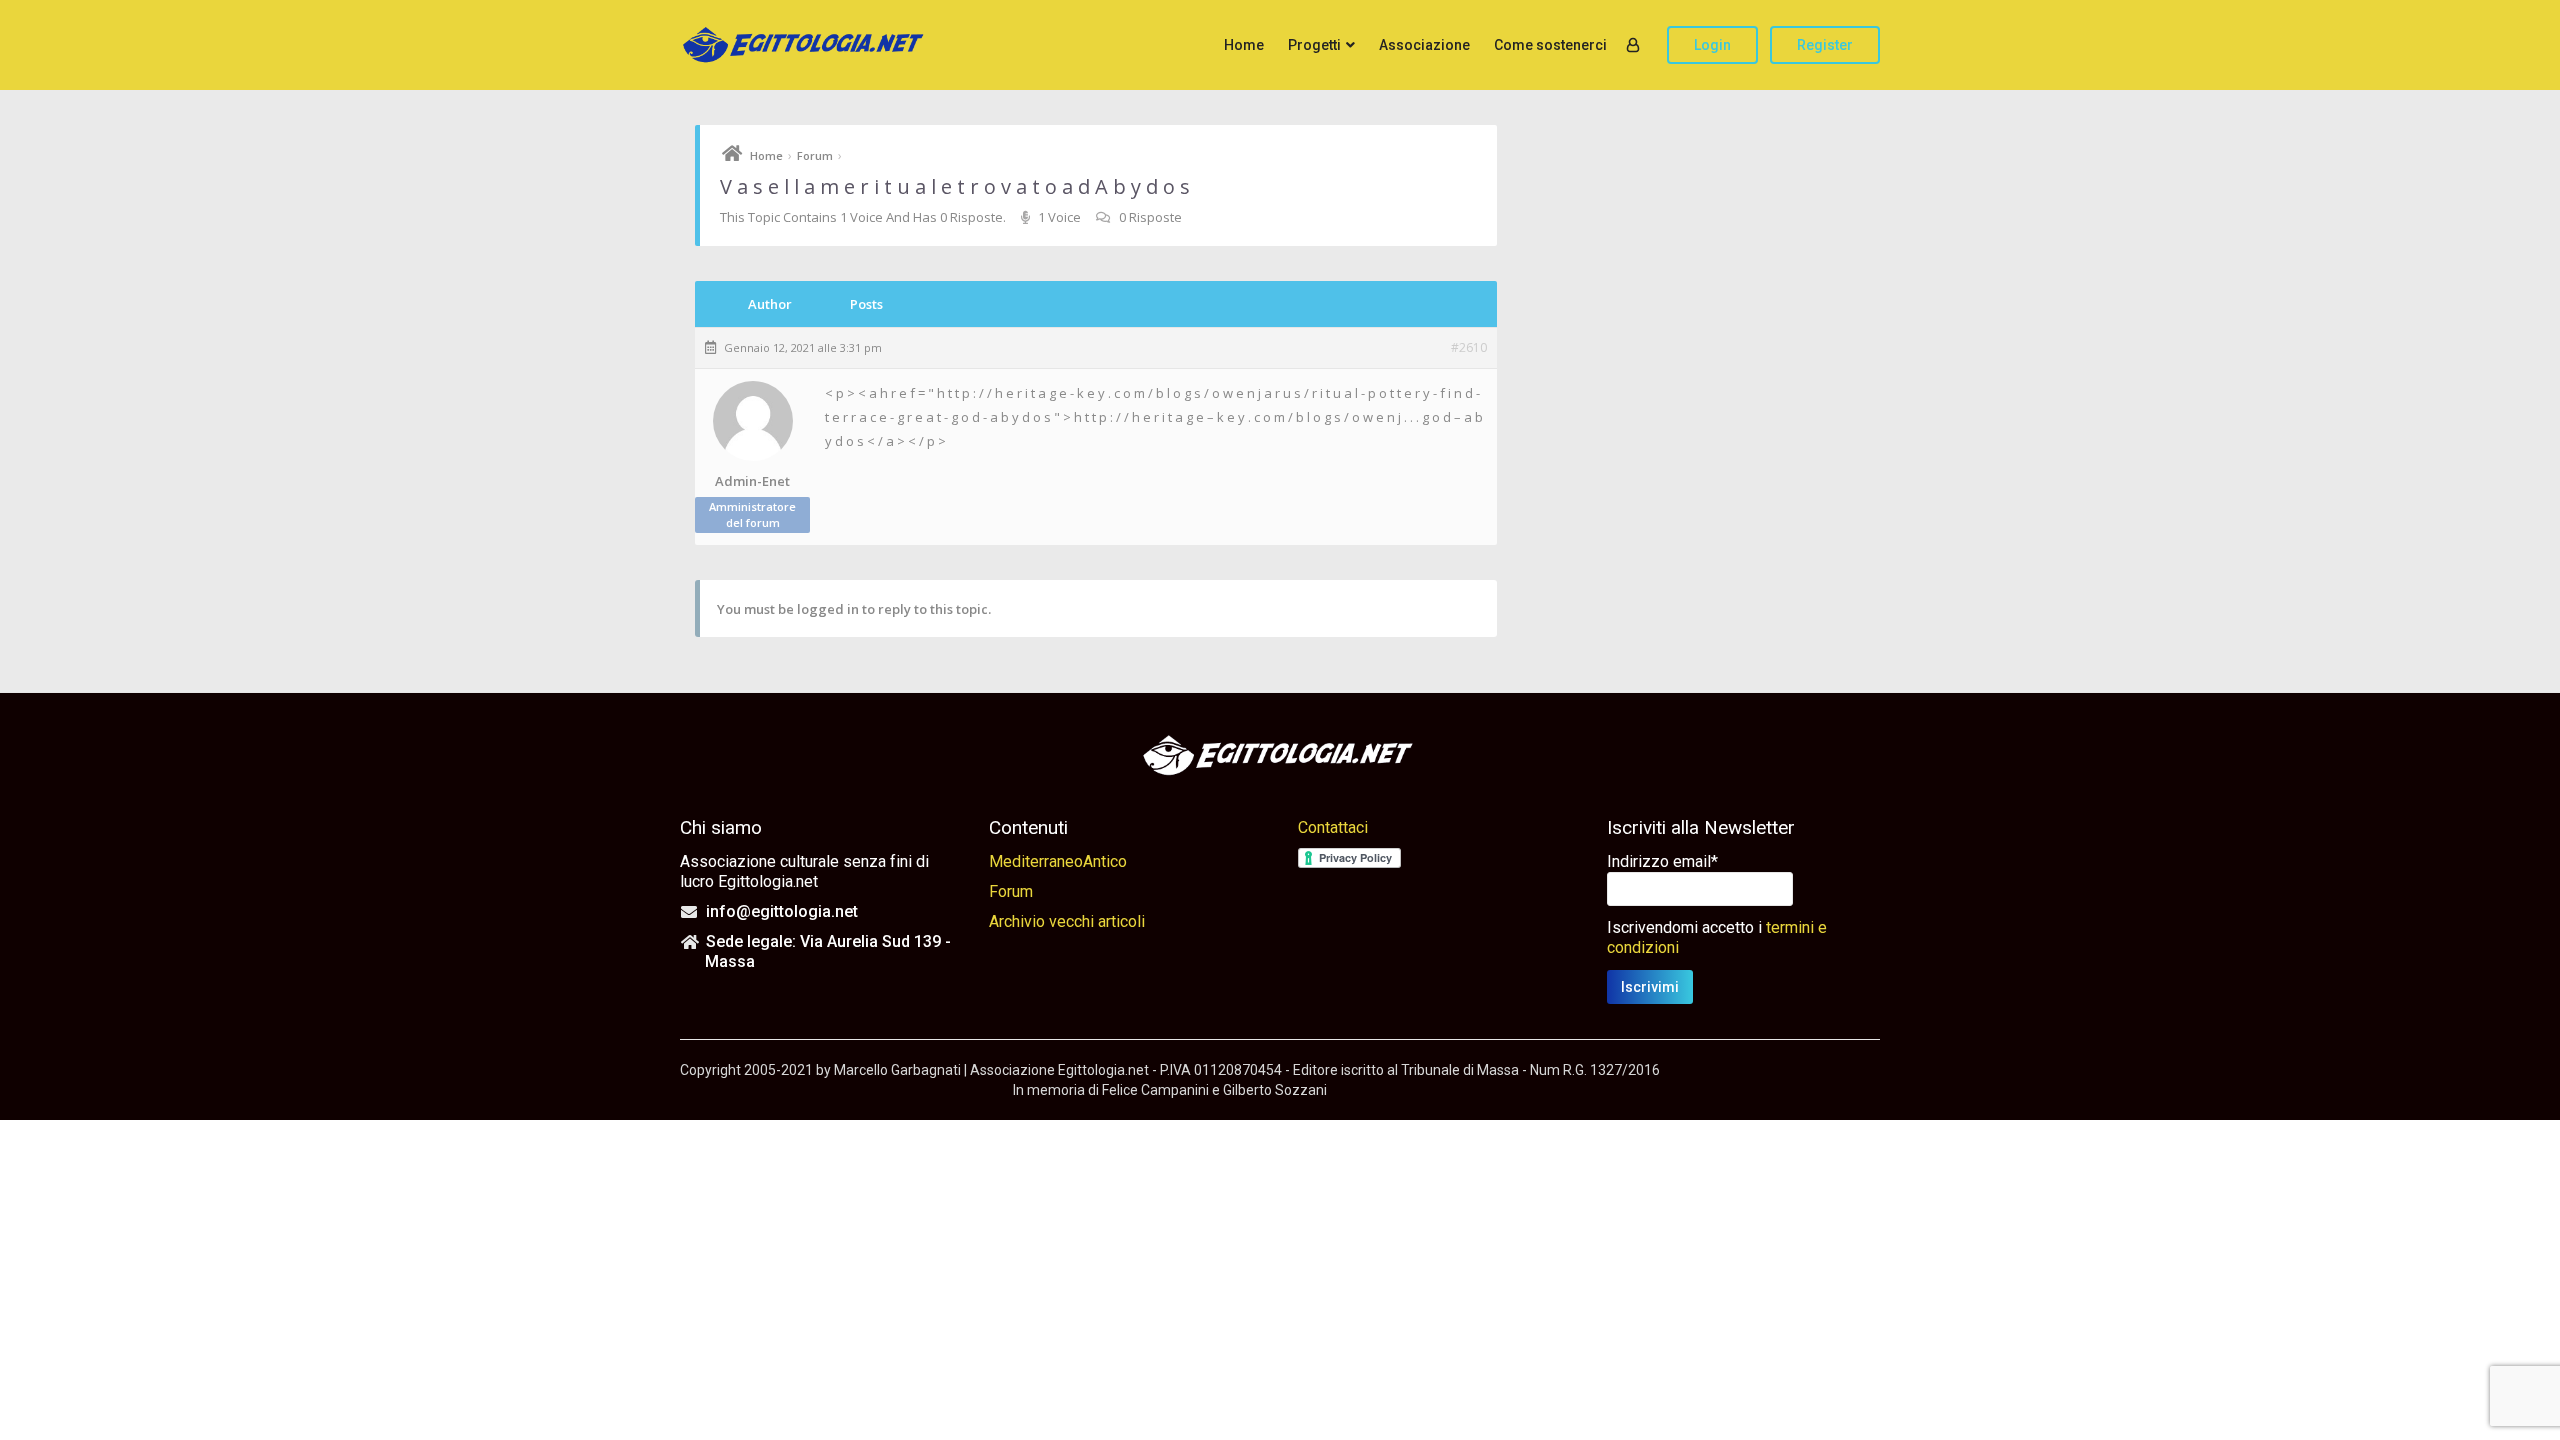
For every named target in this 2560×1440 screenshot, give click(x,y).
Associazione (1424, 45)
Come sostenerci (1550, 45)
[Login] (1633, 45)
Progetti (1314, 45)
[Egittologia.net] (805, 45)
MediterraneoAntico (1058, 861)
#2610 (1469, 348)
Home (1244, 45)
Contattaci (1333, 827)
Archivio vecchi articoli (1067, 921)
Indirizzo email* (1662, 861)
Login (1712, 45)
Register (1825, 45)
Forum (815, 155)
